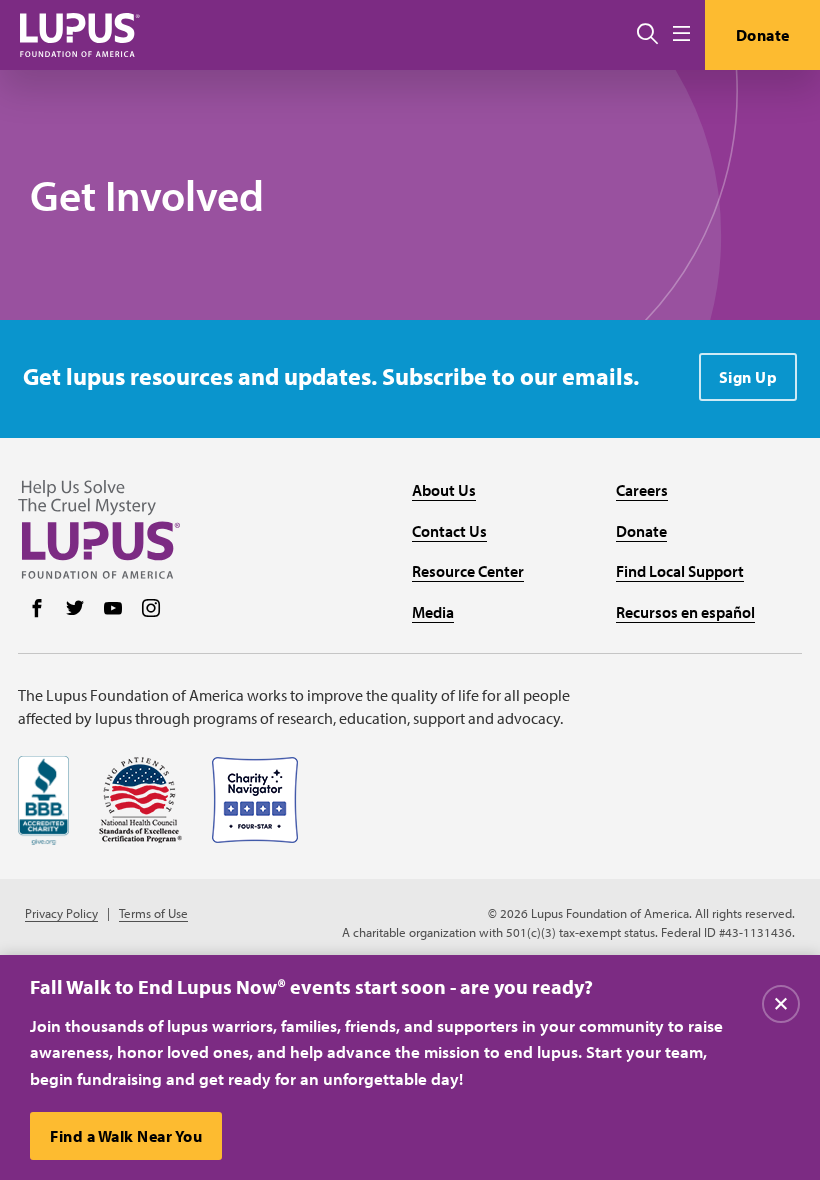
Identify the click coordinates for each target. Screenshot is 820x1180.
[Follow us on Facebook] (37, 610)
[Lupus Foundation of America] (80, 34)
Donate (763, 35)
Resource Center (468, 571)
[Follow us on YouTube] (113, 610)
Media (433, 612)
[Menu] (681, 34)
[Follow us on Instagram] (151, 610)
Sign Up (748, 377)
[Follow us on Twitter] (75, 610)
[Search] (647, 35)
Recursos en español (685, 612)
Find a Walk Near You (126, 1136)
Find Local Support (680, 571)
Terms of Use (153, 913)
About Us (444, 490)
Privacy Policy (61, 913)
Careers (642, 490)
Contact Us (449, 531)
